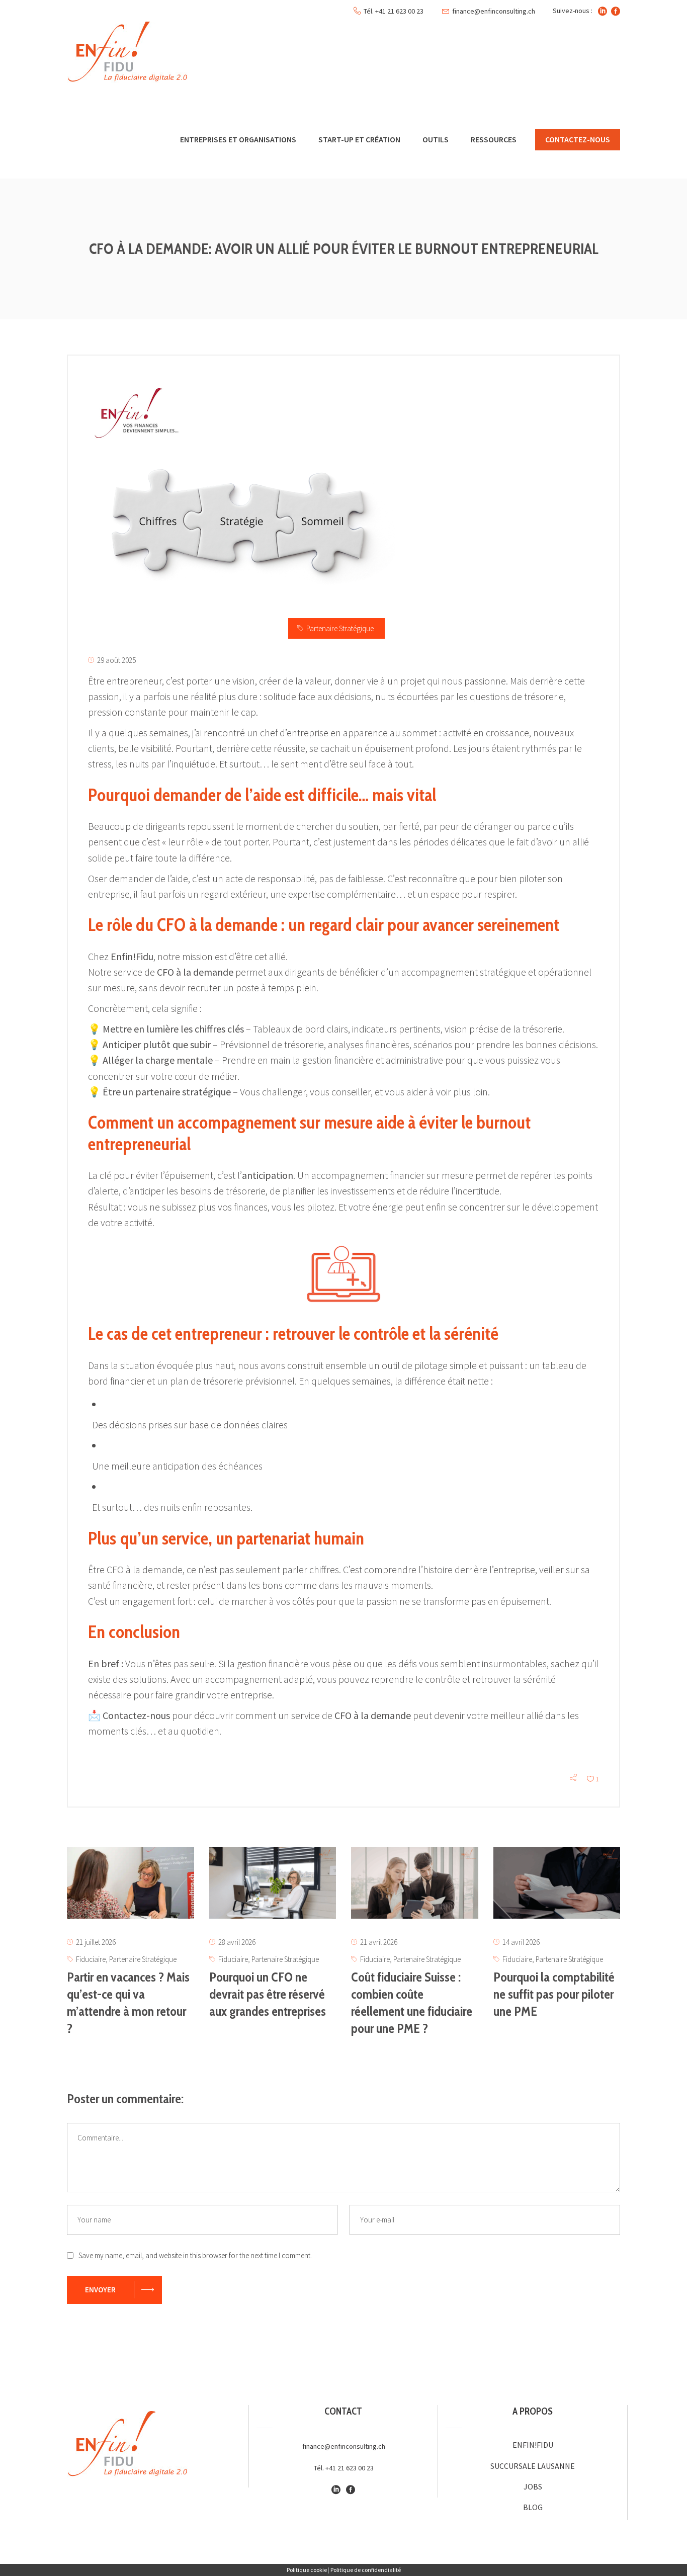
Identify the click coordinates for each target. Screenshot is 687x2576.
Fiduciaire (91, 1959)
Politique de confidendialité (366, 2570)
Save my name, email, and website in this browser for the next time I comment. (195, 2255)
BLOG (533, 2507)
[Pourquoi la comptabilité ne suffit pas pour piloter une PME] (557, 1883)
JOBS (533, 2486)
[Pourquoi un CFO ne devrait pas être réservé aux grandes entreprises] (273, 1883)
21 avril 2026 (379, 1942)
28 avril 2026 (237, 1942)
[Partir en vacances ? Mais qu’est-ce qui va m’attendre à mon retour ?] (131, 1883)
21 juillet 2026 (96, 1942)
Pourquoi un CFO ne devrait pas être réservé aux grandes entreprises (268, 1994)
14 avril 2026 (521, 1942)
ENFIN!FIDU (533, 2445)
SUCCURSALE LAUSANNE (533, 2466)
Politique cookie (307, 2570)
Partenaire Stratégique (340, 628)
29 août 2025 (116, 660)
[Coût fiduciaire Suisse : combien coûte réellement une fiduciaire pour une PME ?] (415, 1883)
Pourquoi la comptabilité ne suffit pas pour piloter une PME (554, 1994)
